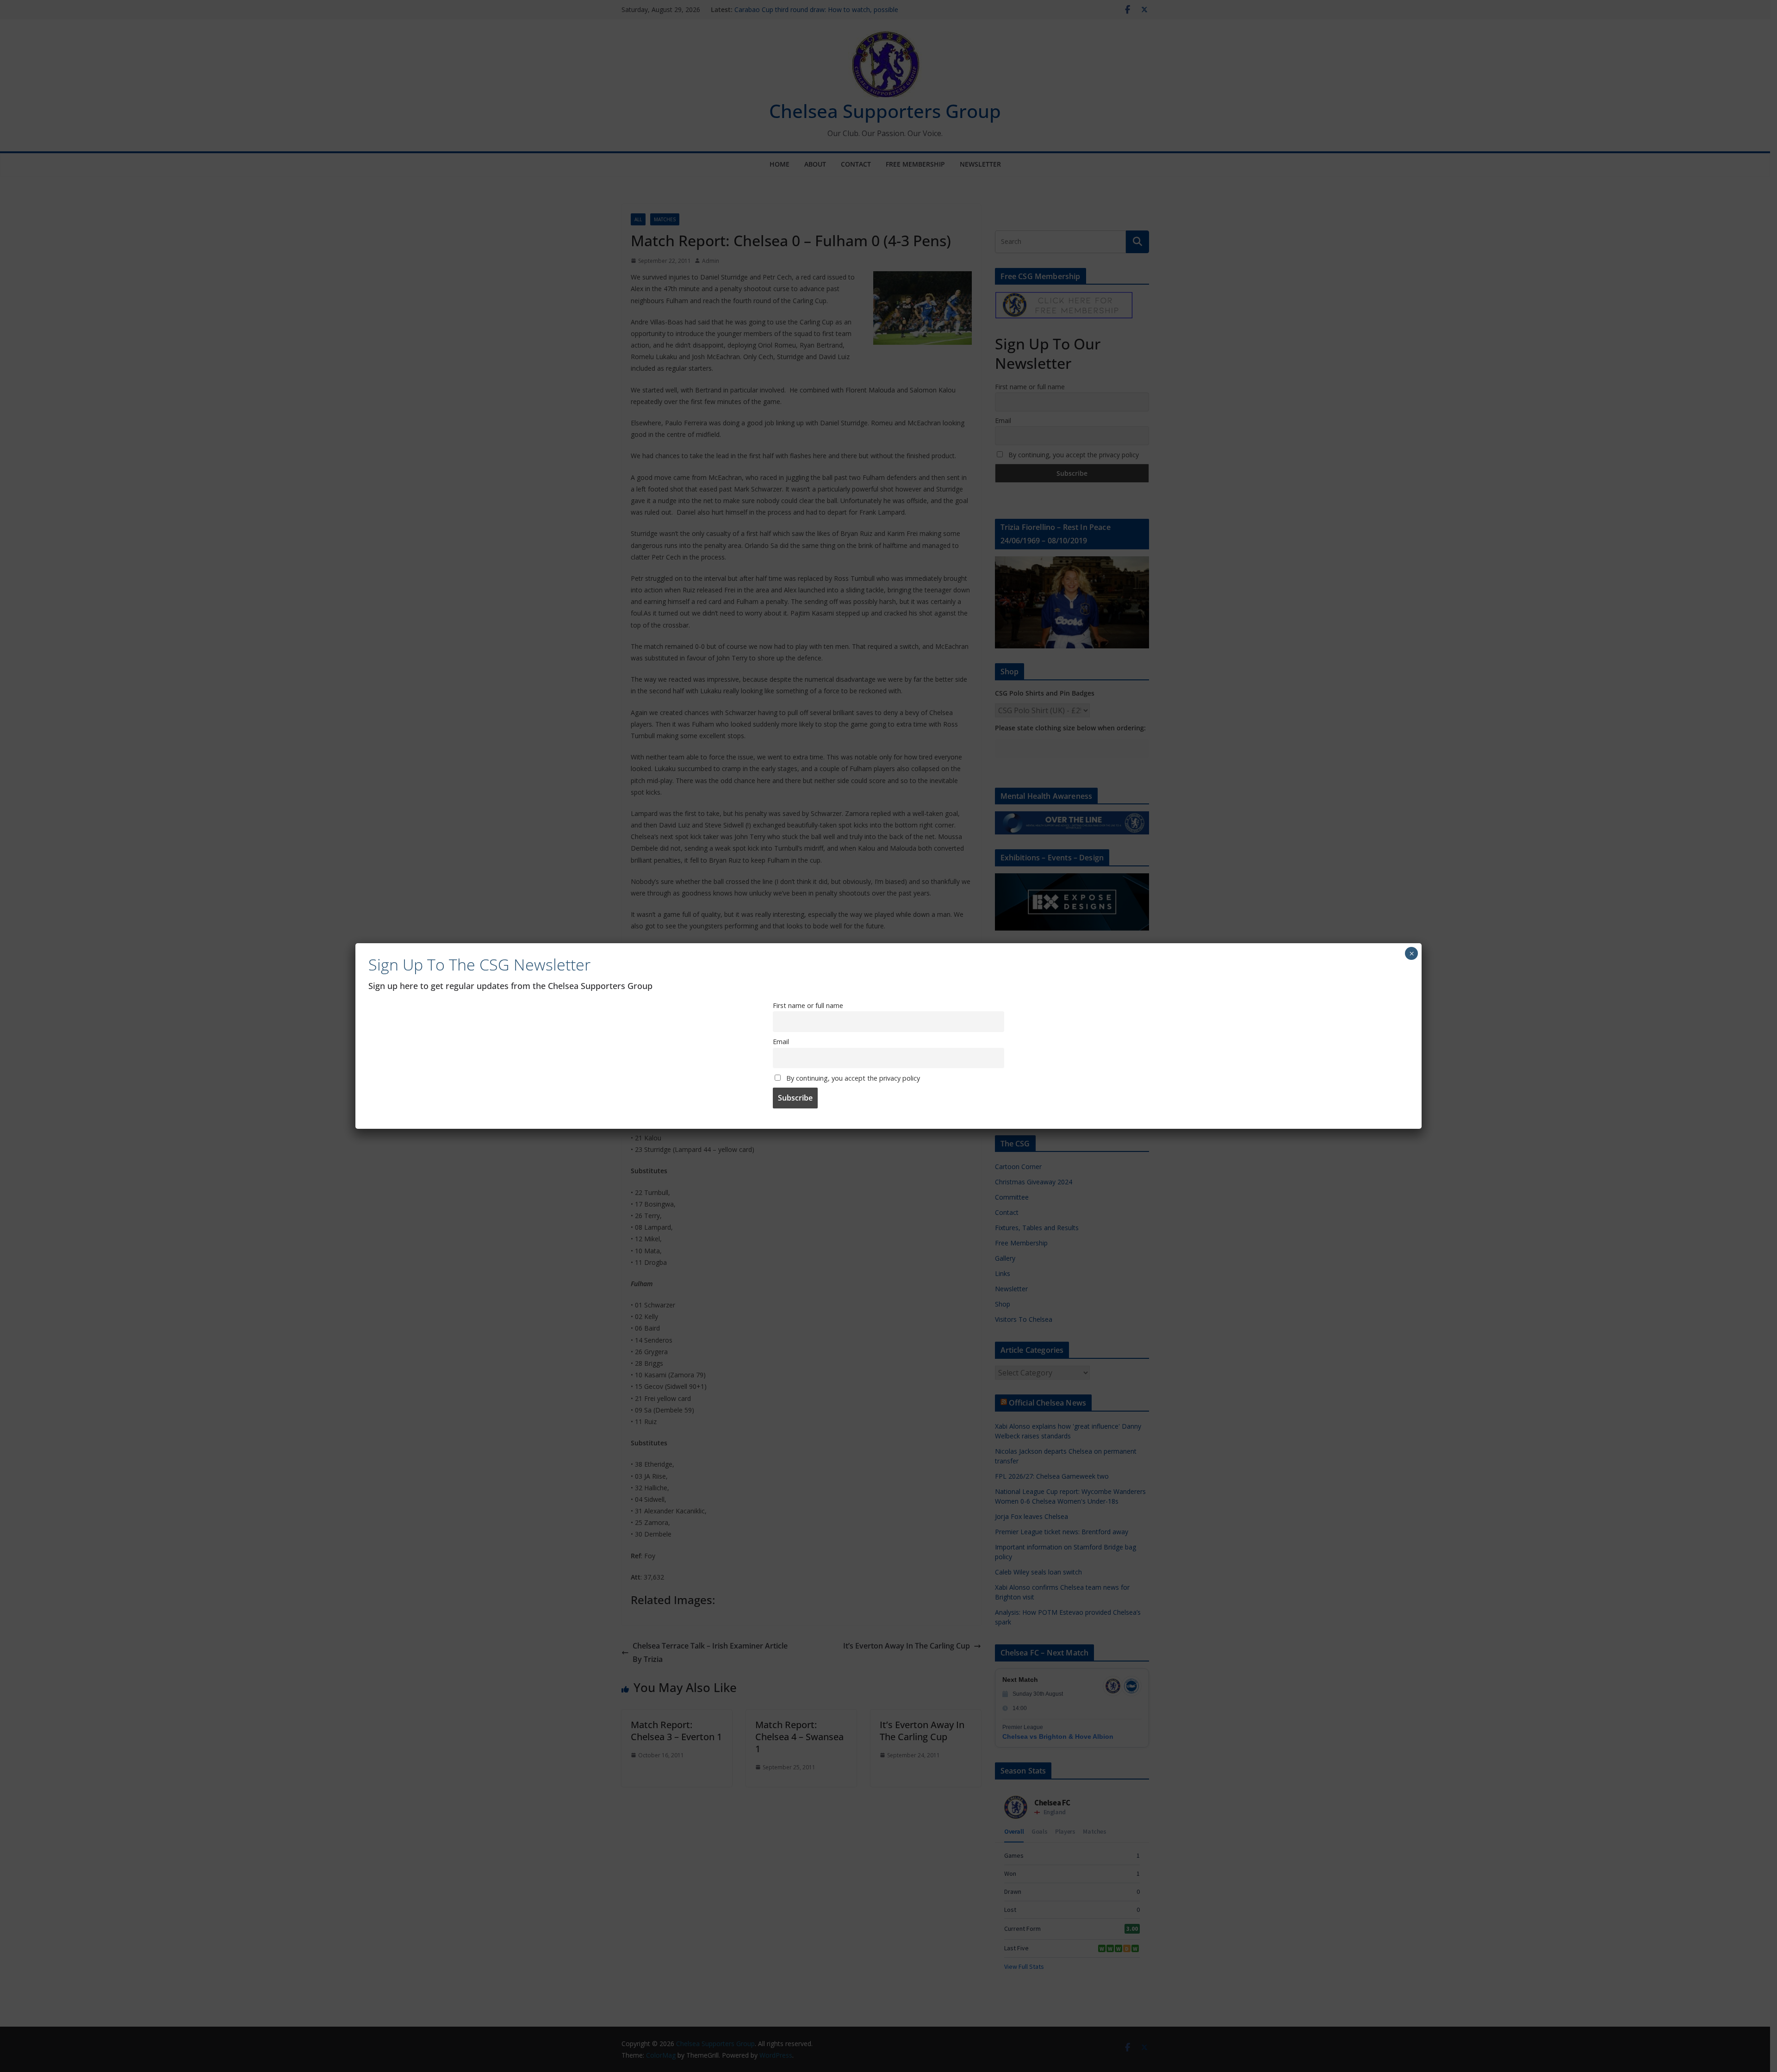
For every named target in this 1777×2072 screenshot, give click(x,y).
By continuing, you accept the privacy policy (852, 1078)
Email (781, 1042)
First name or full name (808, 1005)
